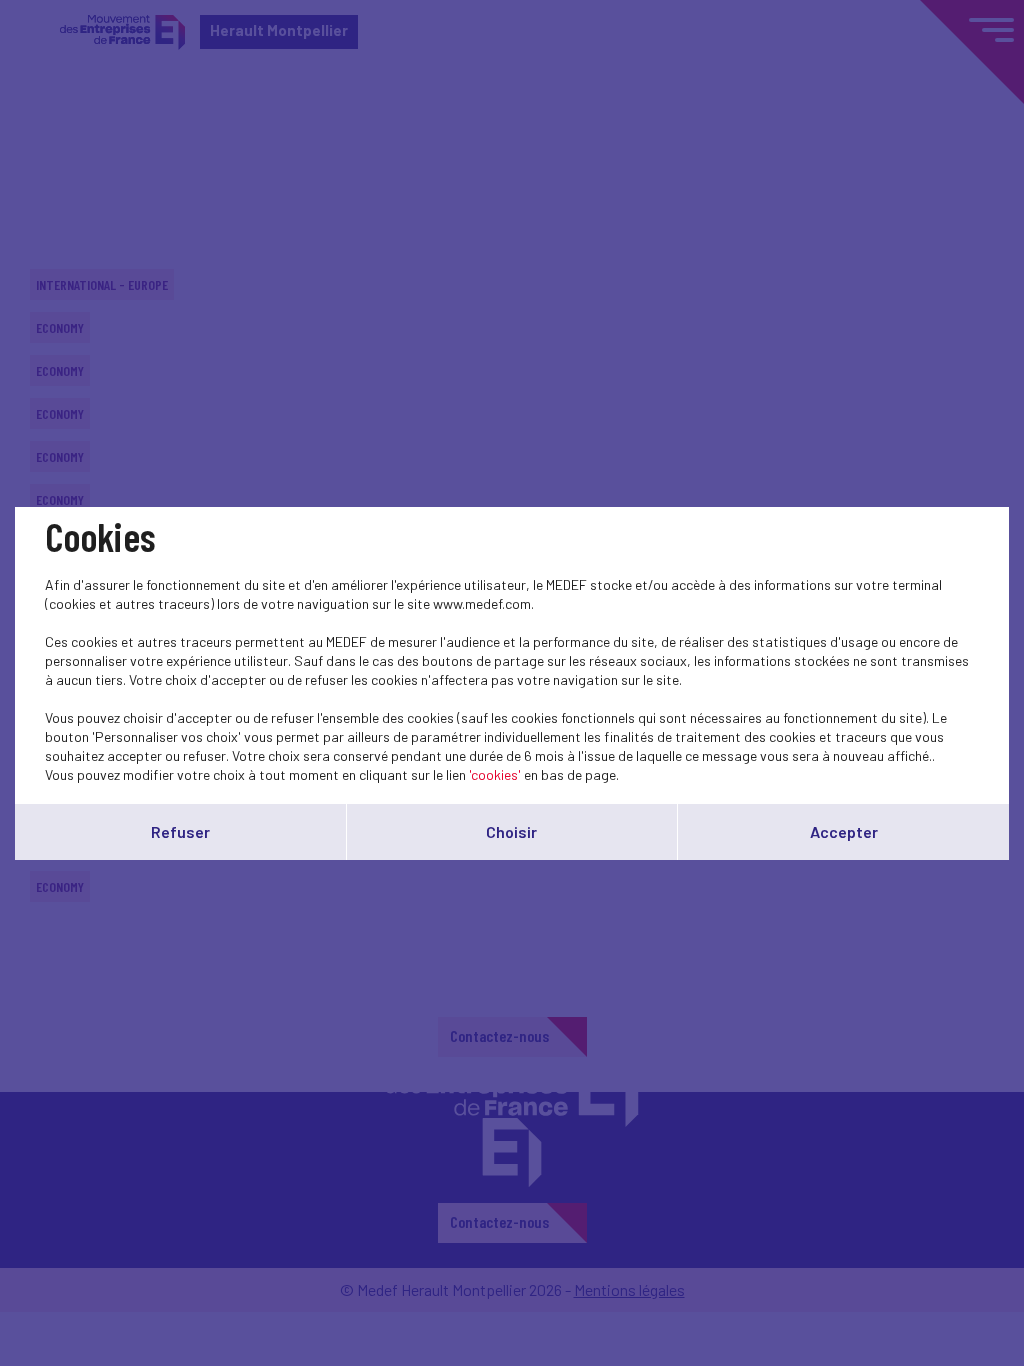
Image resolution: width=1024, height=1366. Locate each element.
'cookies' (495, 774)
